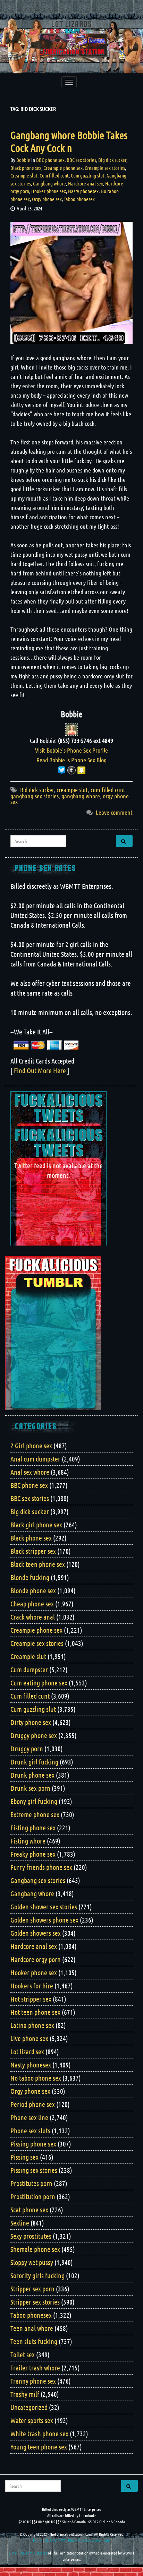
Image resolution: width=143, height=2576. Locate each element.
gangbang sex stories (35, 796)
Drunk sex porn (30, 1788)
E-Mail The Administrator (28, 2553)
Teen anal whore (32, 2328)
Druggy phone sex (34, 1735)
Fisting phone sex (33, 1828)
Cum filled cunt (54, 175)
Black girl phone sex (36, 1525)
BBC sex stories (81, 160)
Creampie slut (24, 175)
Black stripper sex (33, 1551)
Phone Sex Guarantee (84, 2540)
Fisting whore (28, 1841)
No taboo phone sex (36, 2078)
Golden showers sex (36, 1933)
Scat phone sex (29, 2210)
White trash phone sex (39, 2434)
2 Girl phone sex (31, 1446)
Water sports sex (32, 2420)
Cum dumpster (29, 1669)
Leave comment (114, 812)
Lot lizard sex (27, 2052)
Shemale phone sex (35, 2249)
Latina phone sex (32, 2025)
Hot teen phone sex (35, 2012)
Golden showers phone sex (44, 1920)
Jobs (107, 2540)
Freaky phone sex (33, 1854)
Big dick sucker (112, 160)
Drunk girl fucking (34, 1762)
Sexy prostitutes (31, 2236)
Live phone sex (29, 2038)
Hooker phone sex (49, 191)
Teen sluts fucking (34, 2341)
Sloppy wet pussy (32, 2262)
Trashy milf (25, 2394)
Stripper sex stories (35, 2302)
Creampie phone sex (63, 168)
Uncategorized (29, 2407)
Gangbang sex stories (38, 1880)
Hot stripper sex (31, 1999)
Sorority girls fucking (37, 2275)
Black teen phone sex (38, 1564)
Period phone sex (33, 2104)
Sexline (20, 2223)
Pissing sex (24, 2157)
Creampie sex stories (105, 168)
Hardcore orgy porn (36, 1959)
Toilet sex (23, 2354)
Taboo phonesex (79, 199)
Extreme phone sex (35, 1814)
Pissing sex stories (34, 2170)
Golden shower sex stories (44, 1907)
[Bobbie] (71, 729)
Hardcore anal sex (86, 183)
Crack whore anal (33, 1617)
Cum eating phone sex (39, 1683)
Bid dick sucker (37, 790)
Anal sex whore (30, 1472)
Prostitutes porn (31, 2183)
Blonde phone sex (33, 1590)
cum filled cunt (108, 790)
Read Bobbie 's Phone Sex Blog (71, 760)
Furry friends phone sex (41, 1867)
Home (37, 2540)
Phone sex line (29, 2117)
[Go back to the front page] (71, 46)
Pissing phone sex (33, 2144)
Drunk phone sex (32, 1775)
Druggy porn (27, 1749)
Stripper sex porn (32, 2289)
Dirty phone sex (31, 1722)
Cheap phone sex (32, 1604)
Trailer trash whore (35, 2368)
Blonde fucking (30, 1577)
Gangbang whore (49, 183)
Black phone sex (26, 168)
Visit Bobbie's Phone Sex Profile (71, 750)
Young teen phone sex (39, 2447)
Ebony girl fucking (34, 1801)
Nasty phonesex (83, 191)
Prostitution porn (33, 2196)
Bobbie (23, 160)
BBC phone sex (50, 160)
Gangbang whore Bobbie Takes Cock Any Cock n (69, 141)
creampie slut (72, 790)
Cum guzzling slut (88, 175)
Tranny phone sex (33, 2381)
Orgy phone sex (47, 199)
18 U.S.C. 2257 (55, 2540)
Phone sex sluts (30, 2131)
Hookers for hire (32, 1986)
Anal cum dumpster (35, 1459)
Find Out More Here (40, 1070)
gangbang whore (81, 796)
